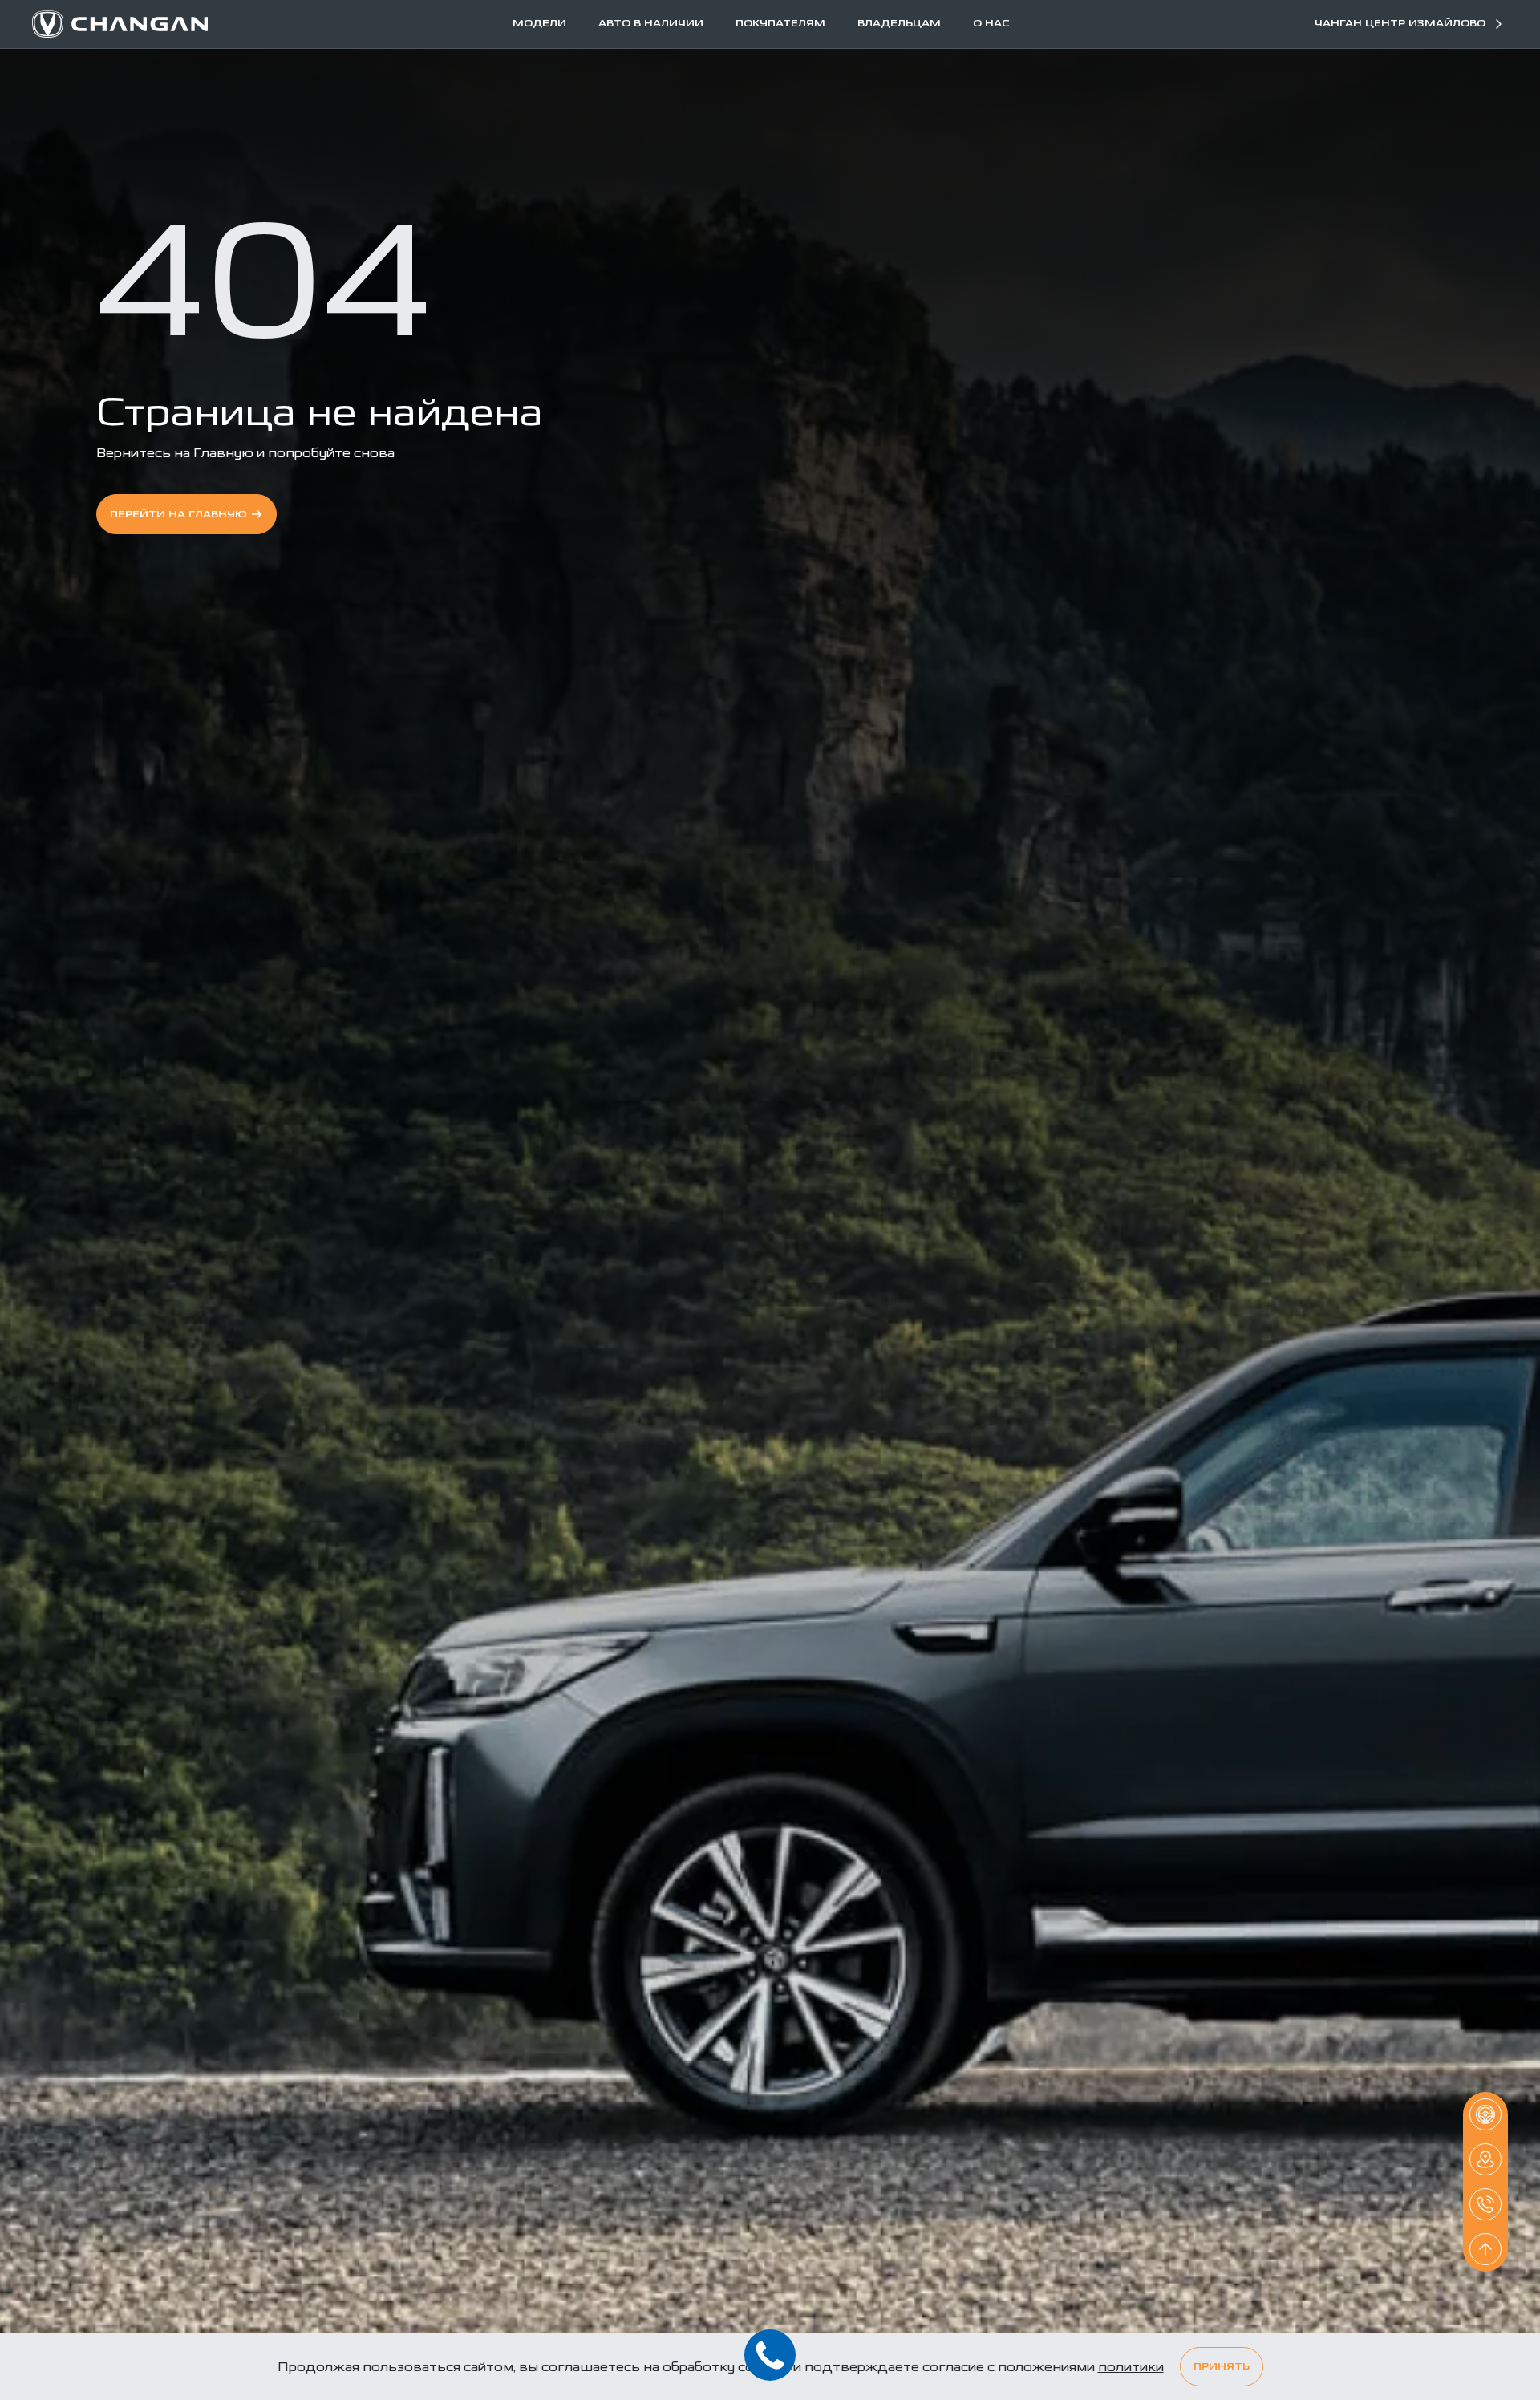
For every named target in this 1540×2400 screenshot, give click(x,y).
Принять (1222, 2367)
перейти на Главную (178, 515)
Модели (539, 24)
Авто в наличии (651, 24)
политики (1131, 2367)
